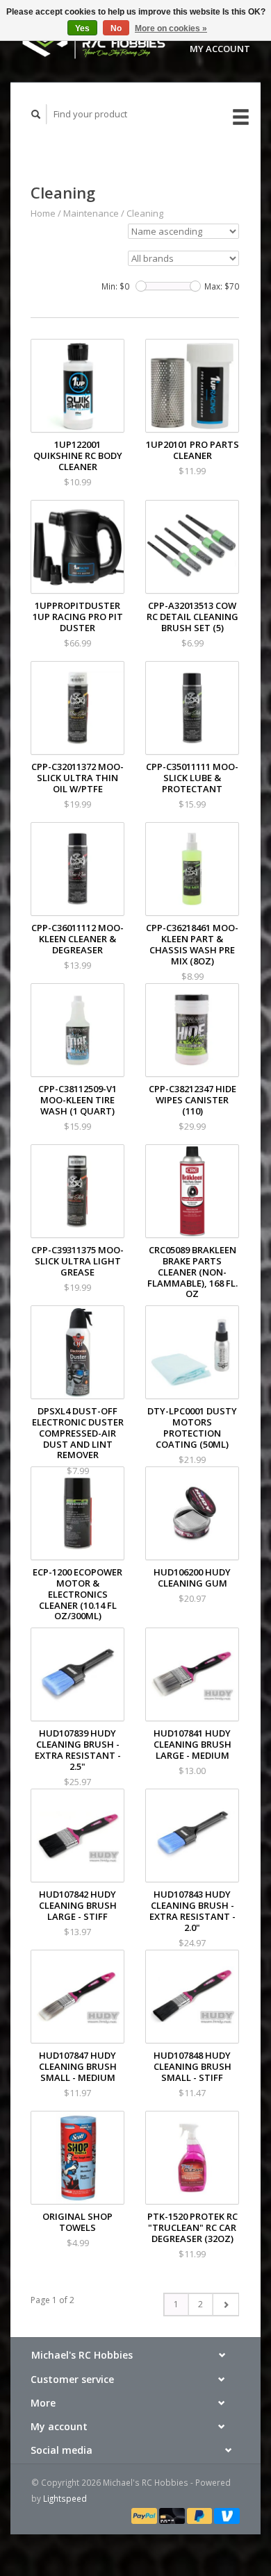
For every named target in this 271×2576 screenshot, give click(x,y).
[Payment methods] (145, 2515)
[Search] (36, 114)
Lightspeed (65, 2498)
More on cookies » (171, 28)
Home (43, 213)
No (116, 28)
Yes (82, 28)
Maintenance (91, 213)
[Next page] (225, 2305)
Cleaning (145, 213)
